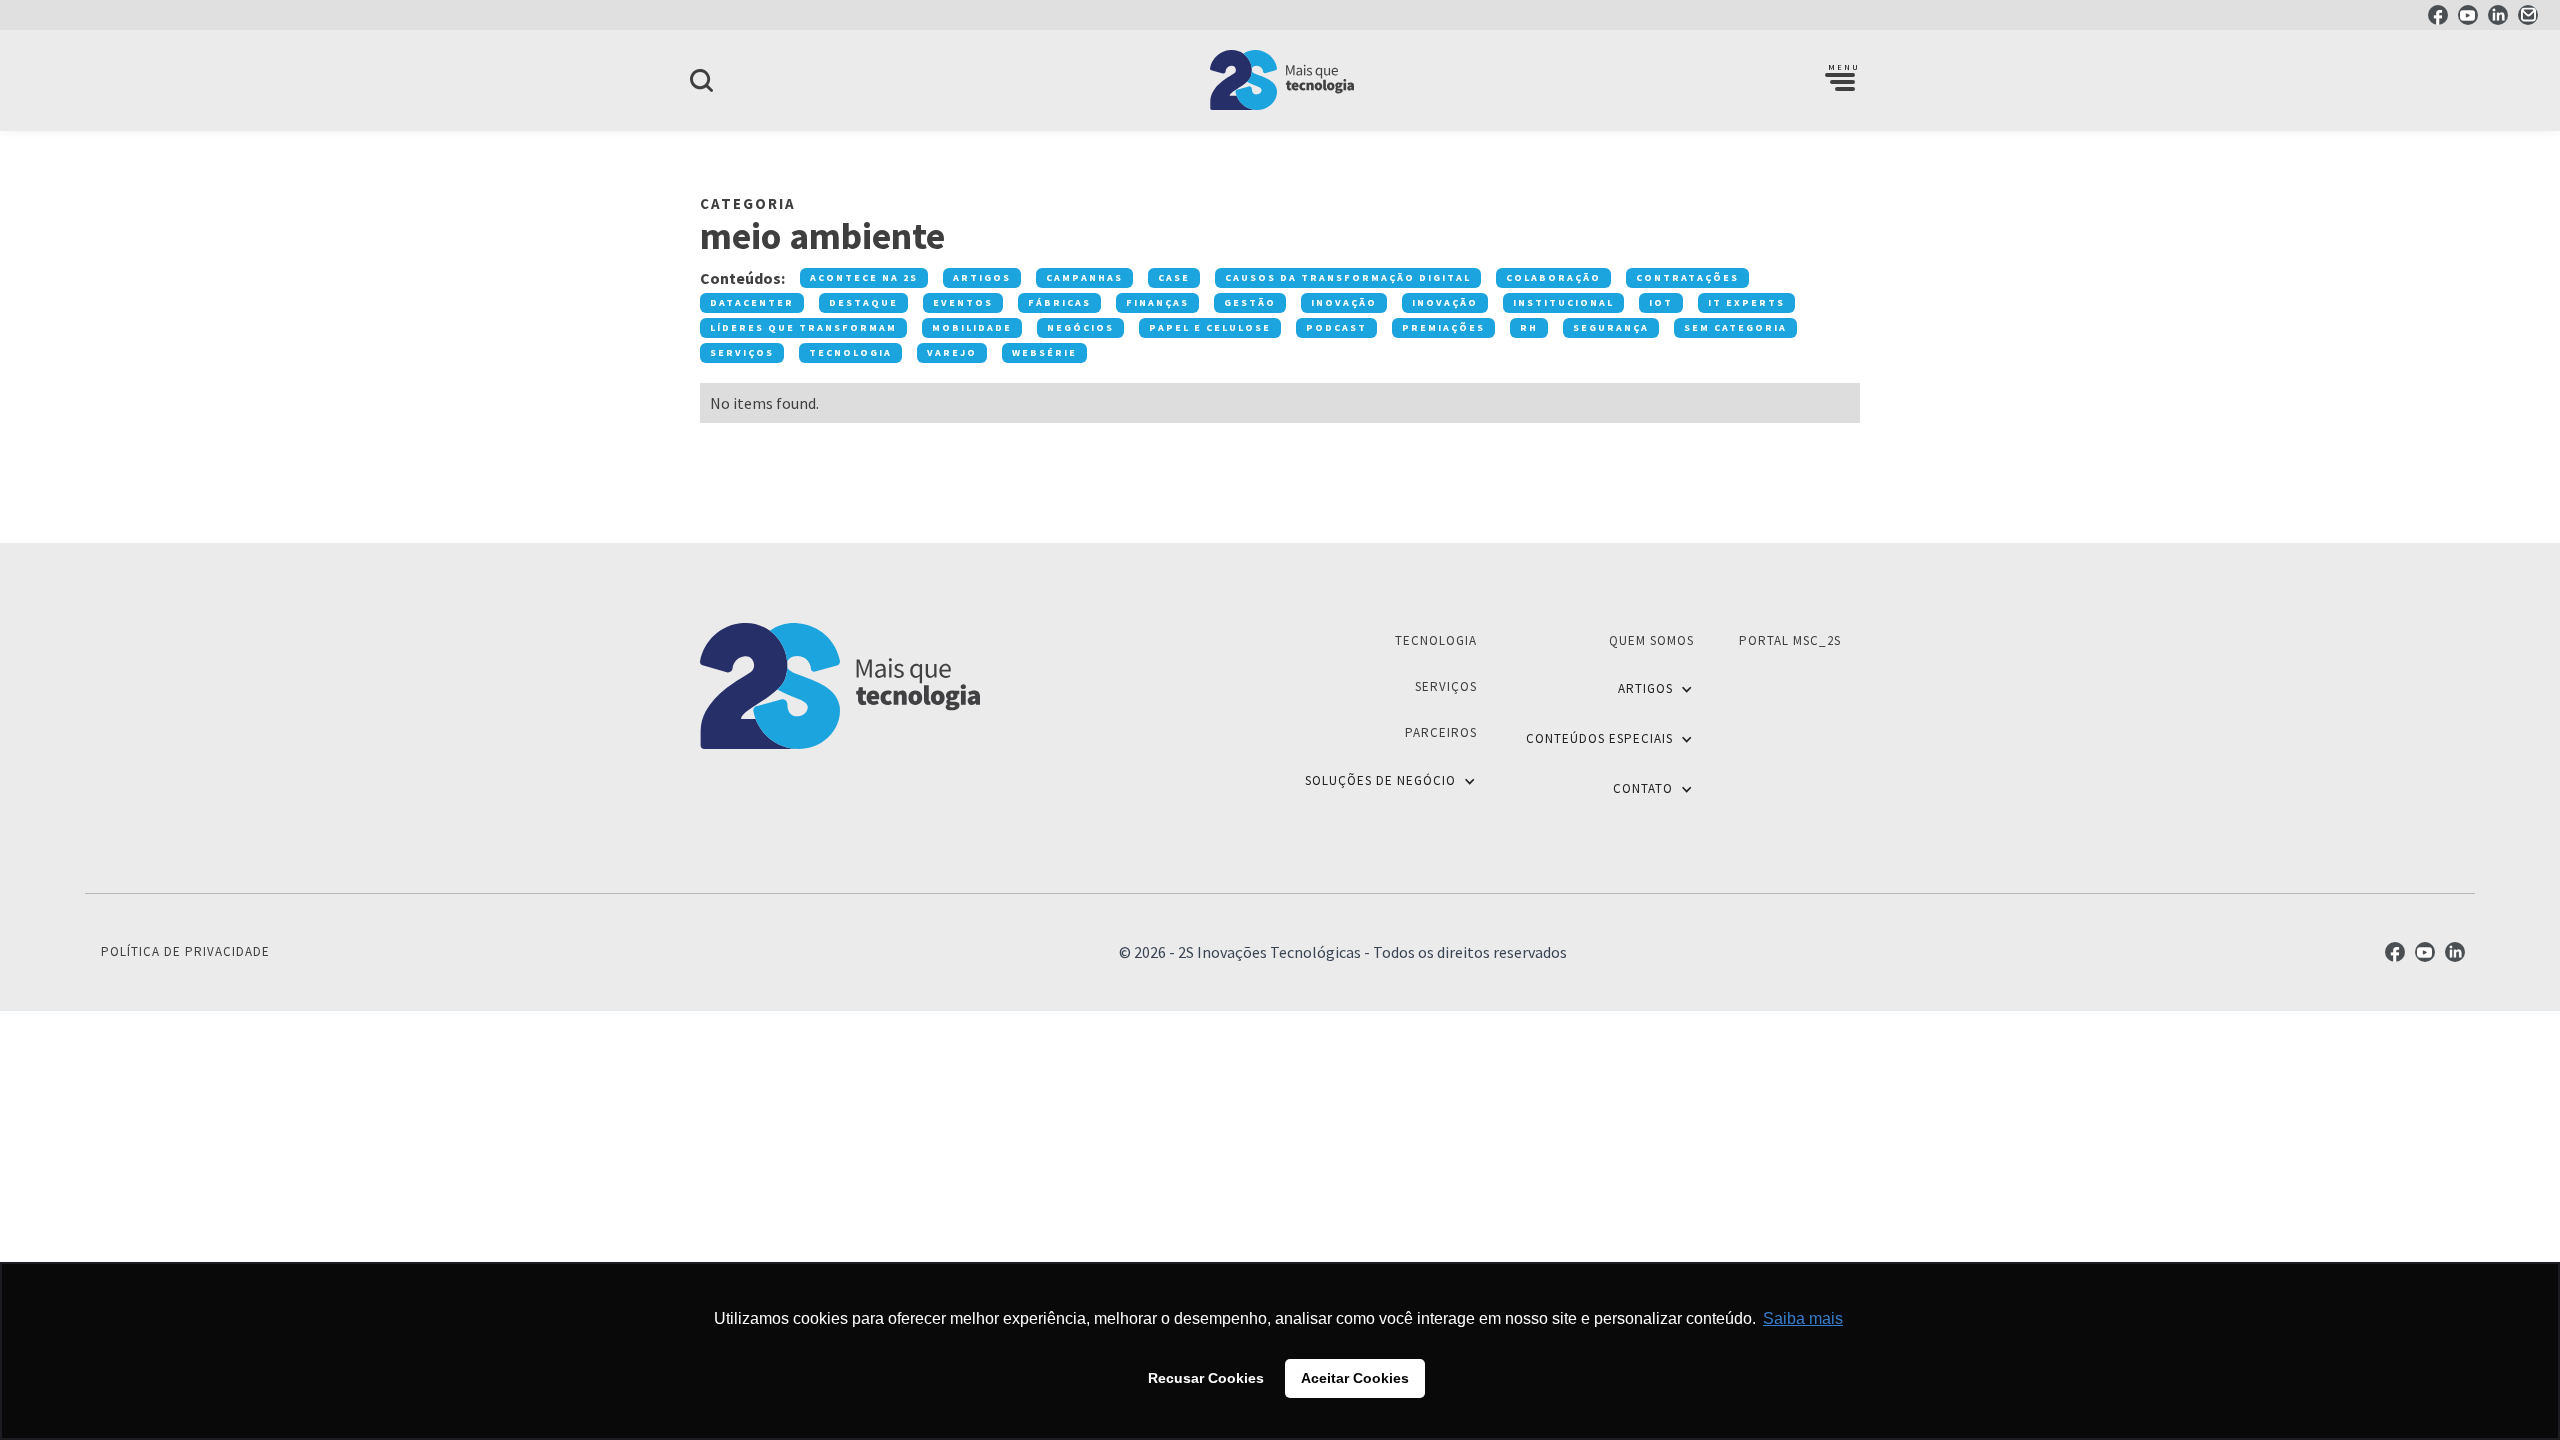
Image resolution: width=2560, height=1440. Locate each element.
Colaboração (1553, 277)
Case (1174, 277)
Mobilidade (972, 327)
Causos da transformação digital (1348, 277)
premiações (1443, 327)
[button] (1840, 80)
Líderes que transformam (803, 327)
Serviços (742, 352)
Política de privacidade (185, 951)
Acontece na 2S (864, 277)
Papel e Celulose (1210, 327)
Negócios (1080, 327)
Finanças (1157, 302)
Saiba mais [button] (1803, 1318)
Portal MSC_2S (1790, 640)
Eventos (963, 302)
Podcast (1336, 327)
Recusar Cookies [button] (1206, 1378)
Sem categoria (1735, 327)
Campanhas (1084, 277)
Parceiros (1441, 732)
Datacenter (752, 302)
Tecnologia (850, 352)
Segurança (1611, 327)
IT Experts (1746, 302)
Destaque (863, 302)
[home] (1280, 80)
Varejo (952, 352)
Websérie (1044, 352)
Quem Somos (1651, 640)
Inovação (1344, 302)
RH (1529, 327)
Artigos (982, 277)
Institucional (1563, 302)
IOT (1661, 302)
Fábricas (1059, 302)
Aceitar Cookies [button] (1355, 1378)
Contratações (1687, 277)
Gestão (1250, 302)
